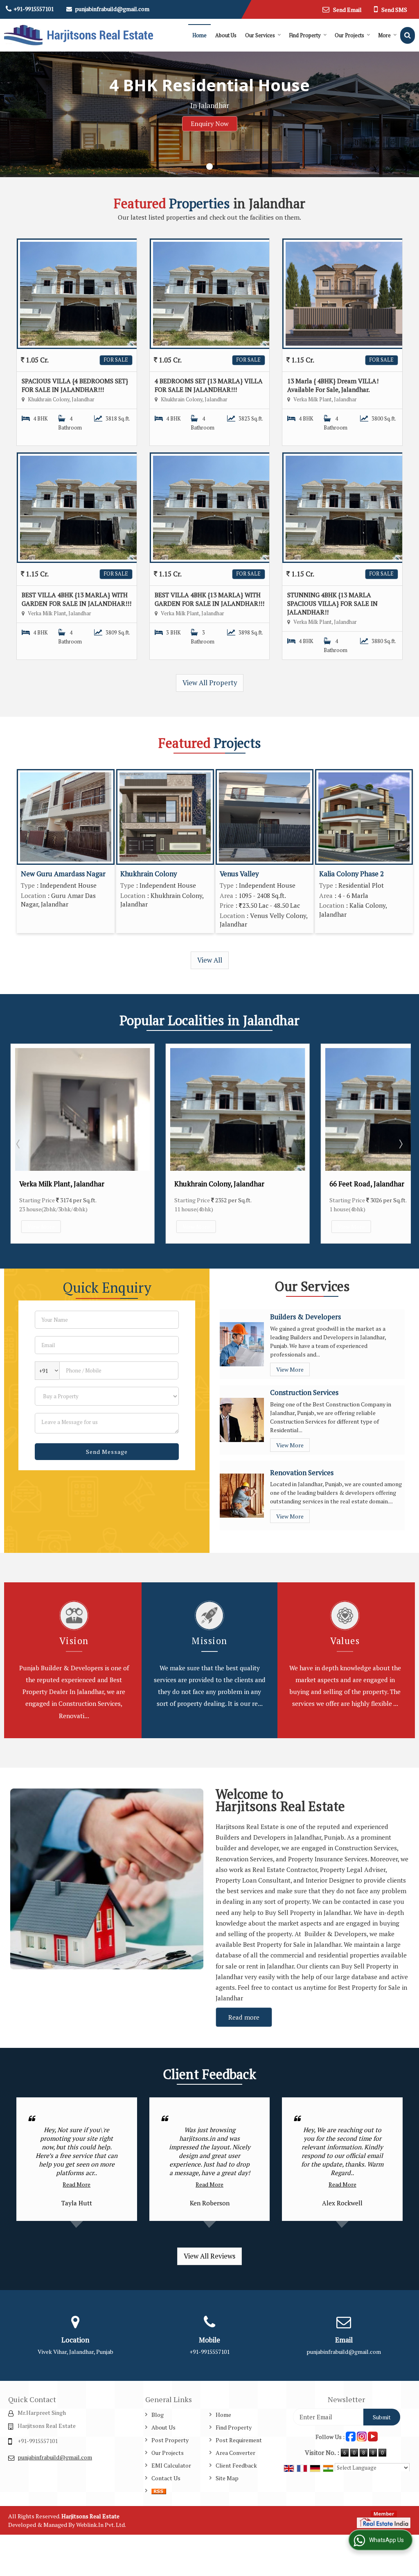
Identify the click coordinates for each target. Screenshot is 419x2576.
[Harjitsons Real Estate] (79, 35)
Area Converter (235, 2453)
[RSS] (159, 2491)
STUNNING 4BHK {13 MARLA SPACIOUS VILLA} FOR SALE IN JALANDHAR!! (332, 603)
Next (400, 1144)
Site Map (227, 2478)
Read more (244, 2017)
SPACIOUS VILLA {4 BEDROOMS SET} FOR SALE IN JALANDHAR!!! (75, 385)
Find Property (305, 35)
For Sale (116, 360)
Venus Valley (239, 874)
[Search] (408, 35)
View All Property (210, 683)
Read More (77, 2184)
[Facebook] (351, 2436)
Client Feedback (236, 2465)
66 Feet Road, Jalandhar (367, 1184)
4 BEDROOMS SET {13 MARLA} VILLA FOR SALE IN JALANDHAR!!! (209, 385)
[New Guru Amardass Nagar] (66, 817)
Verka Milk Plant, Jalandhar (62, 1184)
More (384, 35)
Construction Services (304, 1393)
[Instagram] (362, 2436)
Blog (158, 2415)
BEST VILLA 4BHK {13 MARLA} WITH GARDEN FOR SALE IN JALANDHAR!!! (77, 599)
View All (210, 960)
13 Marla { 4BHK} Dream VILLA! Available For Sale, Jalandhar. (333, 385)
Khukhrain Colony (149, 874)
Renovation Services (302, 1473)
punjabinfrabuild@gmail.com (112, 9)
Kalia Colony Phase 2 (351, 874)
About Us (226, 35)
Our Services (260, 35)
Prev (19, 1144)
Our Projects (349, 35)
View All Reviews (209, 2256)
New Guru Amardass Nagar (63, 874)
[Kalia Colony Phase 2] (364, 817)
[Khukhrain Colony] (165, 817)
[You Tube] (373, 2436)
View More (41, 1227)
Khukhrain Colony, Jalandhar (219, 1184)
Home (199, 35)
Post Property (170, 2440)
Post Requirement (239, 2440)
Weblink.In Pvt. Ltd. (101, 2525)
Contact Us (166, 2478)
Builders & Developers (305, 1317)
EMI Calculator (171, 2465)
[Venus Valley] (265, 817)
